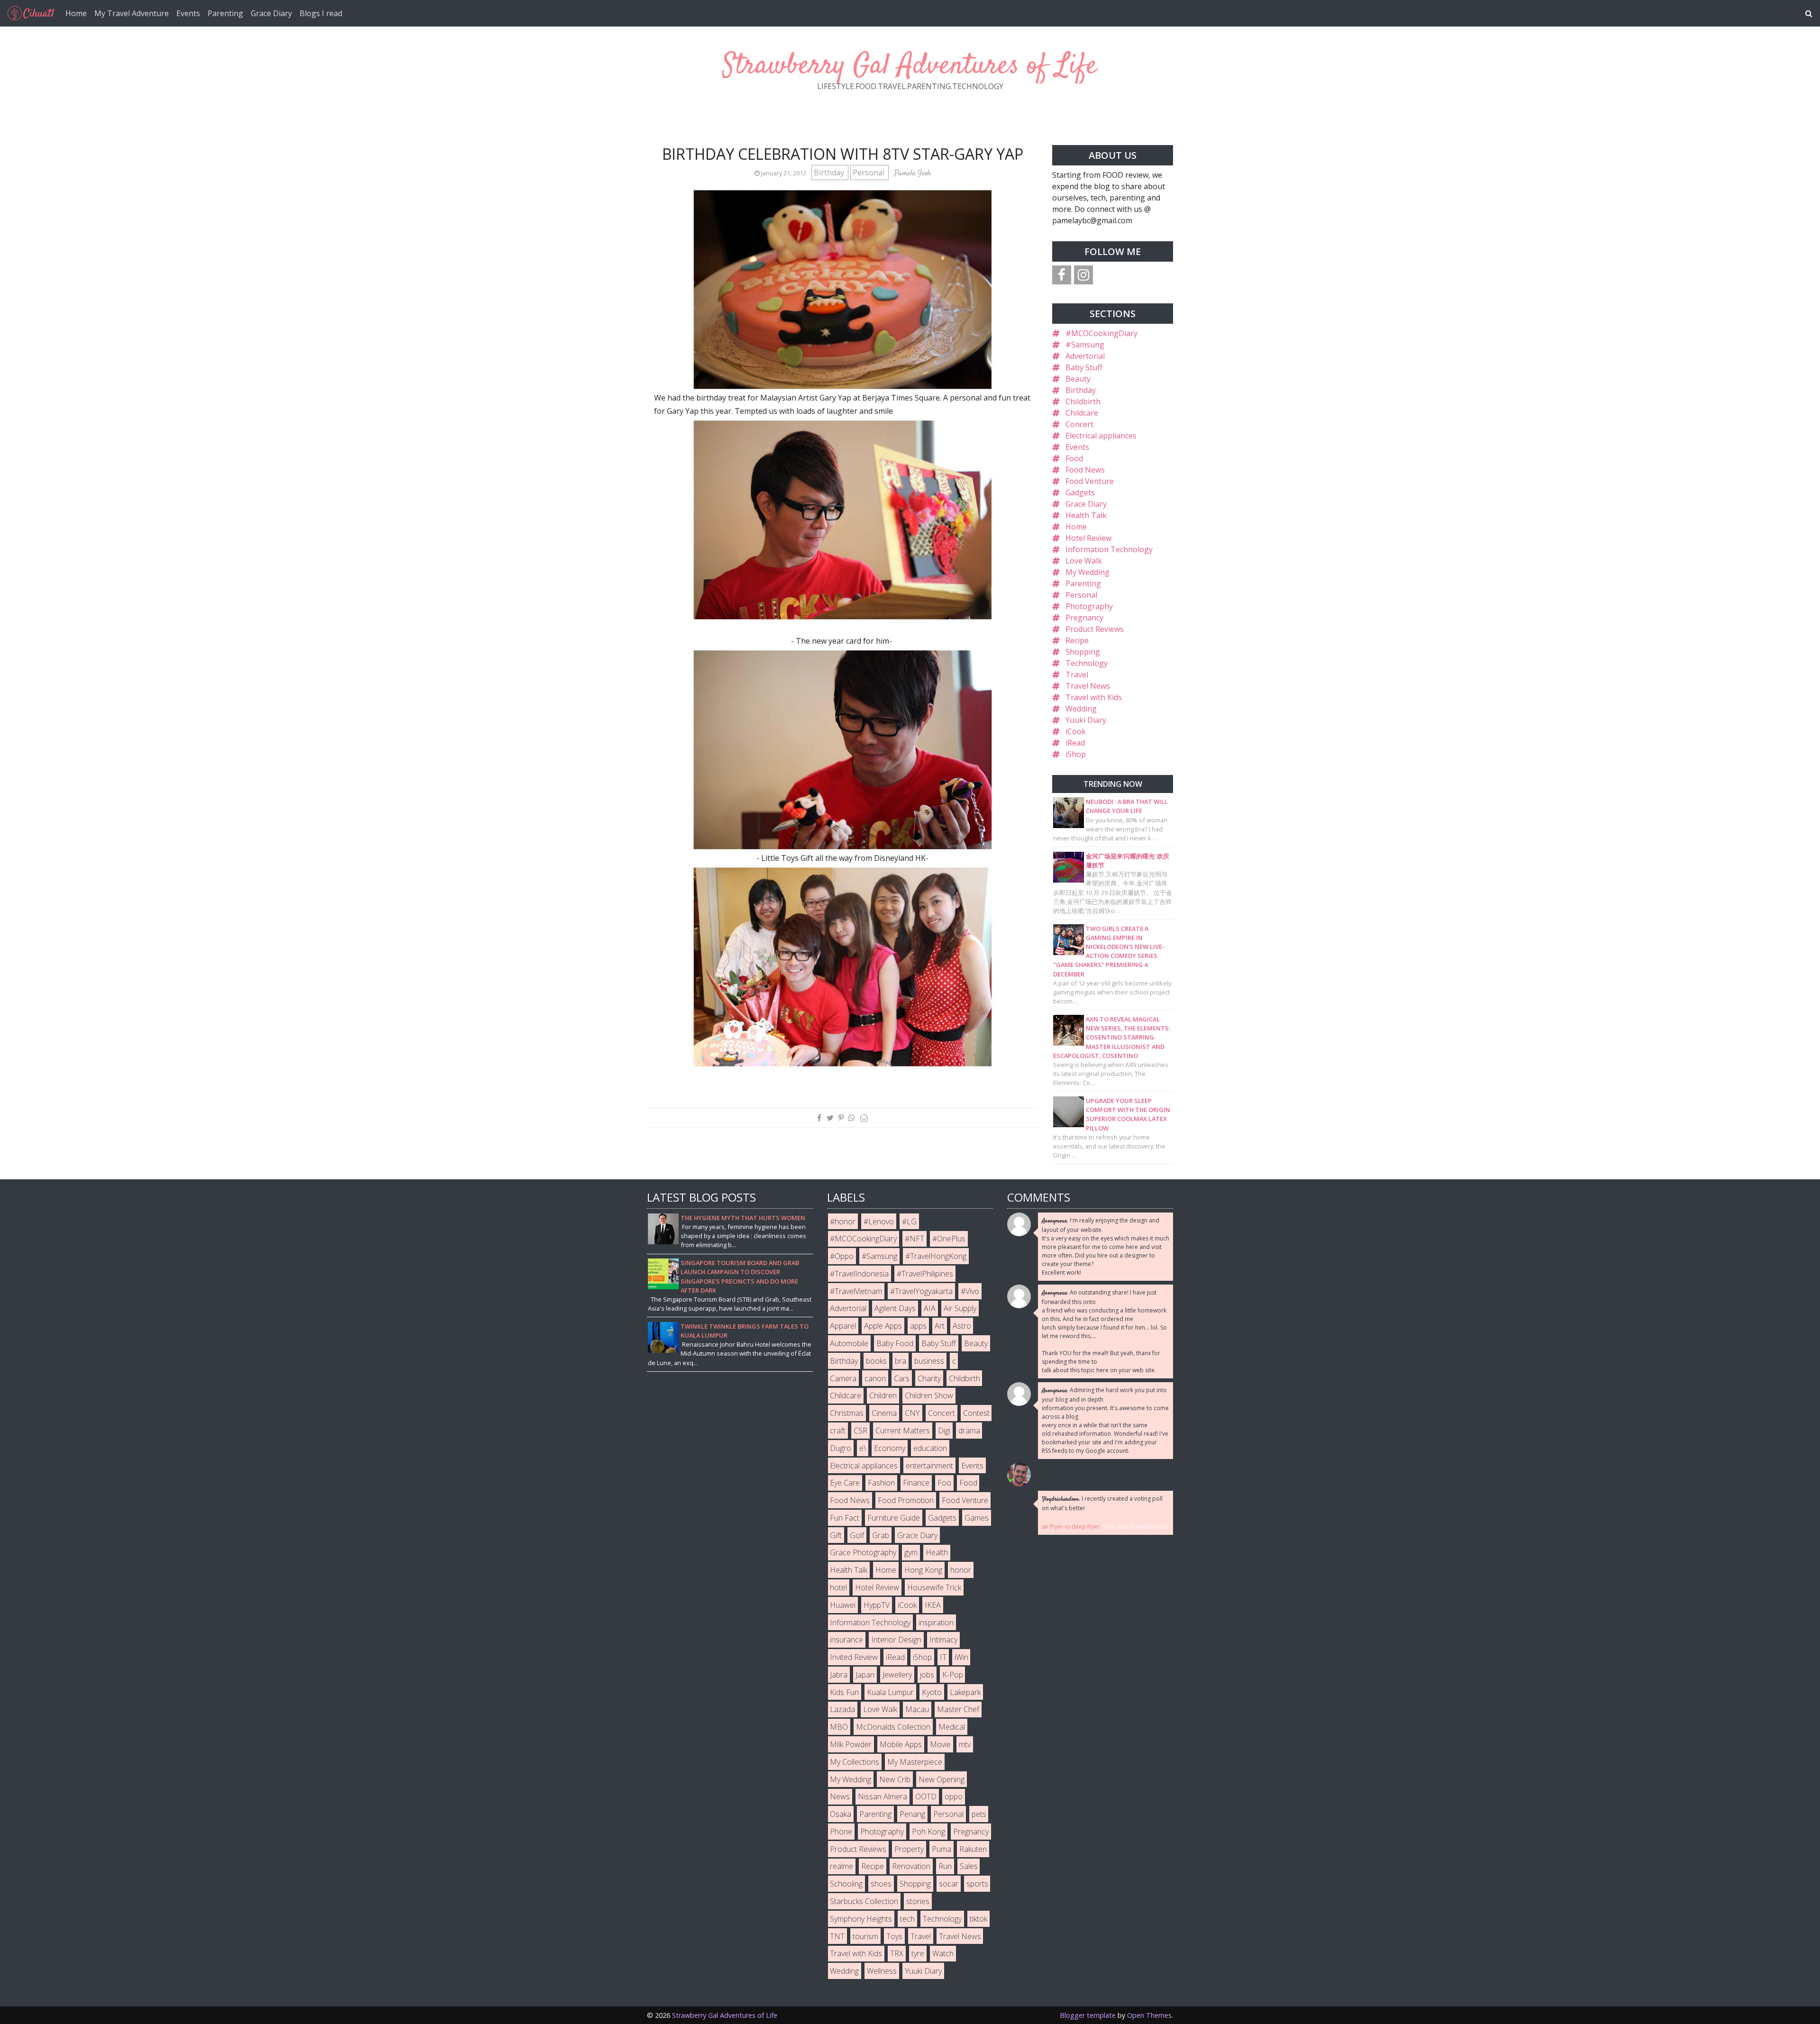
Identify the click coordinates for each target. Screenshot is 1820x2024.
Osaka (841, 1814)
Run (945, 1866)
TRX (897, 1953)
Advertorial (1085, 356)
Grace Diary (271, 13)
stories (918, 1901)
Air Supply (960, 1308)
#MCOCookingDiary (1101, 333)
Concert (1079, 424)
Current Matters (903, 1431)
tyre (918, 1953)
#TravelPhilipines (925, 1274)
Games (977, 1518)
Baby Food (895, 1343)
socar (949, 1884)
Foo (944, 1483)
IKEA (933, 1605)
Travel (1077, 675)
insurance (846, 1640)
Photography (1089, 606)
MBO (839, 1727)
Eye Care (845, 1483)
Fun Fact (845, 1518)
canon (875, 1378)
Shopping (1083, 652)
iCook (1076, 731)
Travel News (1088, 686)
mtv (965, 1744)
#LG (909, 1222)
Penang (912, 1814)
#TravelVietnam (856, 1291)
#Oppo (842, 1256)
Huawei (843, 1605)
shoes (881, 1884)
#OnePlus (949, 1239)
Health (937, 1552)
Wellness (882, 1971)
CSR (860, 1431)
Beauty (1078, 379)
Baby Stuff (1084, 367)
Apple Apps (883, 1326)
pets (979, 1814)
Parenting (225, 13)
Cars (902, 1378)
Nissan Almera (883, 1796)
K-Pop (953, 1675)
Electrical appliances (1101, 436)
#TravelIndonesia (859, 1274)
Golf (857, 1535)
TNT (837, 1936)
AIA (930, 1308)
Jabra (839, 1675)
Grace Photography (863, 1552)
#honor (843, 1222)
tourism (865, 1936)
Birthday (830, 173)
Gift (836, 1535)
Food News (1085, 470)
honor (961, 1570)
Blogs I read (321, 13)
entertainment (929, 1466)
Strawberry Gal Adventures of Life (910, 66)
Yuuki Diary (1086, 720)
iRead (1075, 743)
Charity (929, 1378)
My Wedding (1087, 572)
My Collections (855, 1762)
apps (918, 1326)
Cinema (884, 1413)
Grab (881, 1535)
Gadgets (1080, 492)
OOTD (926, 1796)
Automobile (849, 1343)
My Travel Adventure (132, 13)
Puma (942, 1849)
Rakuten (973, 1849)
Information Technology (1109, 549)
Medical (952, 1727)
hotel (838, 1587)
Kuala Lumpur (890, 1692)
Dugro (841, 1448)
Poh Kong (928, 1832)
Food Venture (1090, 481)
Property (909, 1849)
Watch (943, 1953)
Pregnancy (1084, 618)
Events (188, 13)
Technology (1087, 663)
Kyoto (932, 1692)
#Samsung (1085, 345)
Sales (969, 1866)
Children (883, 1395)
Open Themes (1149, 2015)
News (840, 1796)
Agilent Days (895, 1308)
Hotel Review (1088, 538)
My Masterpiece (915, 1762)
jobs (927, 1675)
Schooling (846, 1884)
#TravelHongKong (936, 1256)
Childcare (1082, 413)
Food (1074, 458)
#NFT (915, 1239)
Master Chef (958, 1709)
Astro (962, 1326)
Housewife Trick (934, 1587)
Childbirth (1083, 401)
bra (901, 1361)
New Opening (942, 1779)
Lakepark (965, 1692)
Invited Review (854, 1657)
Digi (944, 1431)
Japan (865, 1675)
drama (969, 1431)
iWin (961, 1657)
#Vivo (970, 1291)
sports (977, 1884)
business (929, 1361)
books (876, 1361)
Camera (843, 1378)
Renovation (911, 1866)
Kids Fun (844, 1692)
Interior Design (896, 1640)
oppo (954, 1796)
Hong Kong (923, 1570)
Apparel (843, 1326)
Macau (917, 1709)
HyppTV (877, 1605)
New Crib (895, 1779)
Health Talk (1086, 515)
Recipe (1077, 640)
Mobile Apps (901, 1744)
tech (907, 1919)
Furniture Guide (894, 1518)
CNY (912, 1413)
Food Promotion (906, 1500)
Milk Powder (851, 1744)
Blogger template (1088, 2015)
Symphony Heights (861, 1919)
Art (940, 1326)
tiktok (978, 1919)
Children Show (929, 1395)
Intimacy (943, 1640)
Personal (869, 173)
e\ (863, 1448)
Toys (894, 1936)
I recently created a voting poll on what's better (1102, 1503)
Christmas (847, 1413)
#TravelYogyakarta (921, 1291)
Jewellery (897, 1675)
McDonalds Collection (893, 1727)
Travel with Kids (1094, 697)
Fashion (881, 1483)
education (930, 1448)
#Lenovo (879, 1222)
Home (76, 13)
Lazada (842, 1709)
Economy (890, 1448)
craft (838, 1431)
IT (943, 1657)
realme (842, 1866)
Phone (841, 1832)
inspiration (936, 1623)
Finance (916, 1483)
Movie (940, 1744)
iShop (1076, 754)
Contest (976, 1413)
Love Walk (1084, 561)
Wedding (1081, 709)
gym (911, 1552)
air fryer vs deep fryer (1071, 1527)
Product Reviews (1095, 629)
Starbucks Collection (864, 1901)
